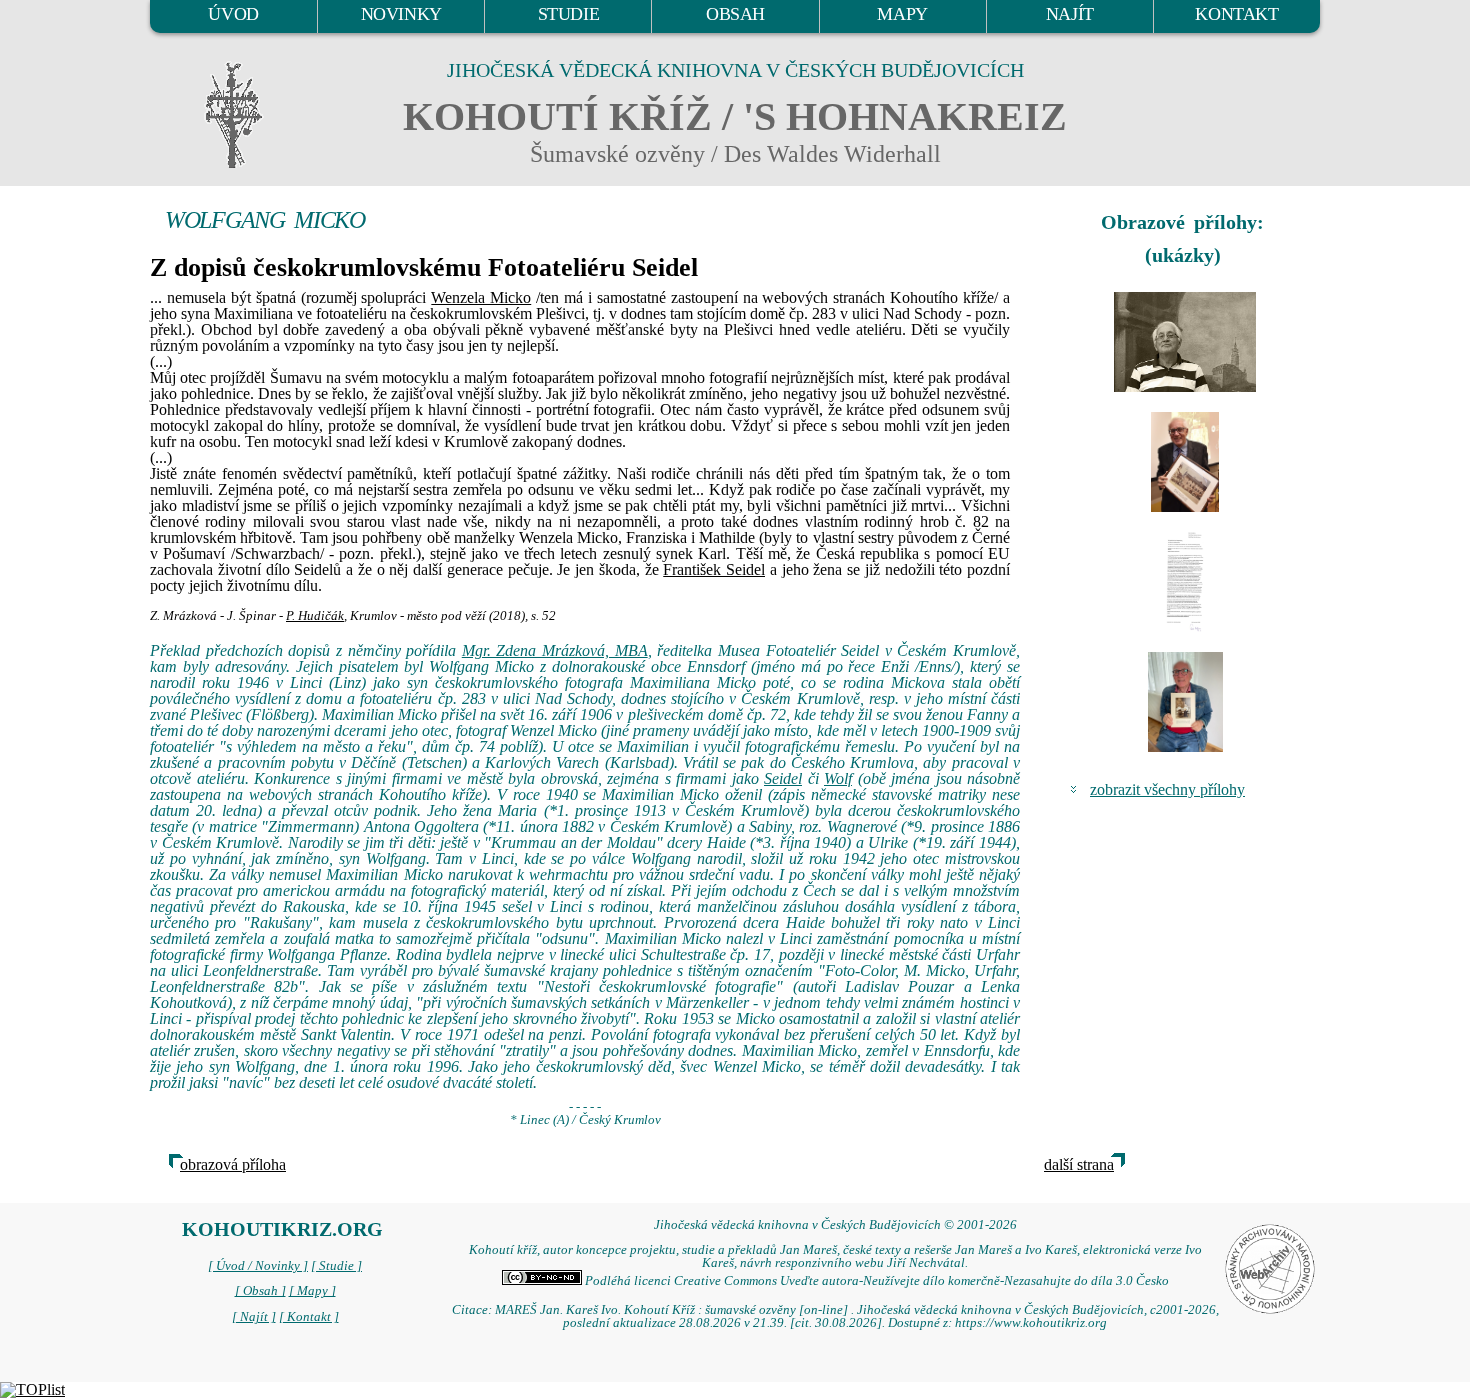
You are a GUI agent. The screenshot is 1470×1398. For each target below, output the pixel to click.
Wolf (838, 778)
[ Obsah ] (260, 1291)
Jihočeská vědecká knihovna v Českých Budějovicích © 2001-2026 (835, 1225)
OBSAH (735, 14)
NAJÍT (1070, 14)
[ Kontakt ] (309, 1317)
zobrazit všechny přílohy (1167, 789)
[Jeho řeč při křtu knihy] (1185, 582)
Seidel (783, 778)
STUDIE (569, 14)
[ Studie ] (336, 1266)
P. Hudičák (315, 616)
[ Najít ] (254, 1317)
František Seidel (714, 569)
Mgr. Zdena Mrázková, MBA (555, 650)
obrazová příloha (233, 1164)
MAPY (902, 14)
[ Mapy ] (312, 1291)
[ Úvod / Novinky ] (258, 1266)
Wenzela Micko (481, 297)
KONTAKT (1236, 14)
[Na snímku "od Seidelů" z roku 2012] (1185, 342)
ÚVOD (233, 14)
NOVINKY (401, 14)
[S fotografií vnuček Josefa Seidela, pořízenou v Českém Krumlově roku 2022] (1185, 702)
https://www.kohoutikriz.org (1031, 1323)
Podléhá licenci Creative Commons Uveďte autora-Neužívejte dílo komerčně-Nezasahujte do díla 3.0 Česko (875, 1281)
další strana (1079, 1164)
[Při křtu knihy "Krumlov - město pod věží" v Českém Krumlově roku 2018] (1185, 462)
